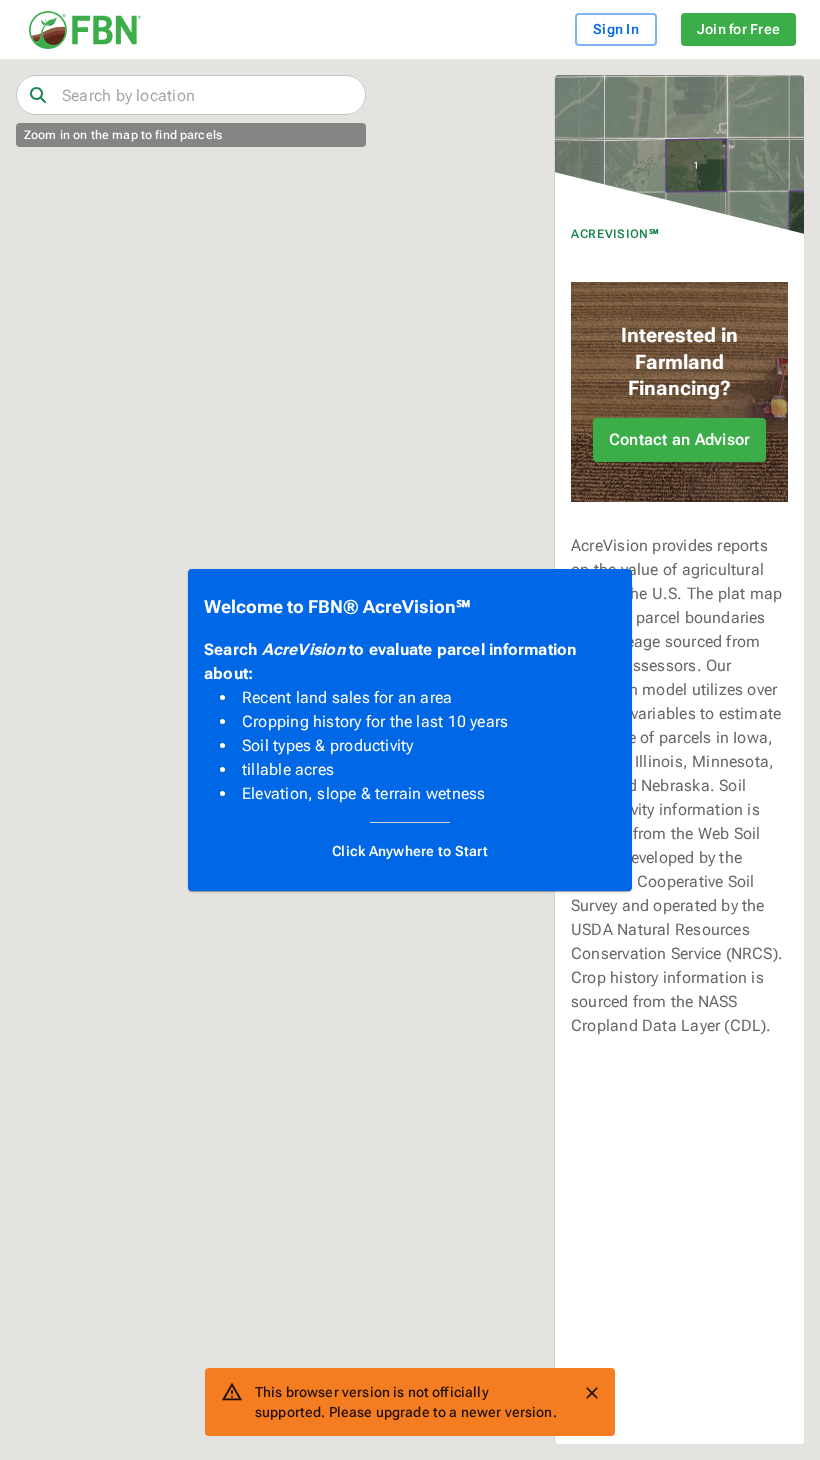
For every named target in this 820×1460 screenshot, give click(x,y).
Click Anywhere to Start (410, 851)
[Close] (592, 1393)
